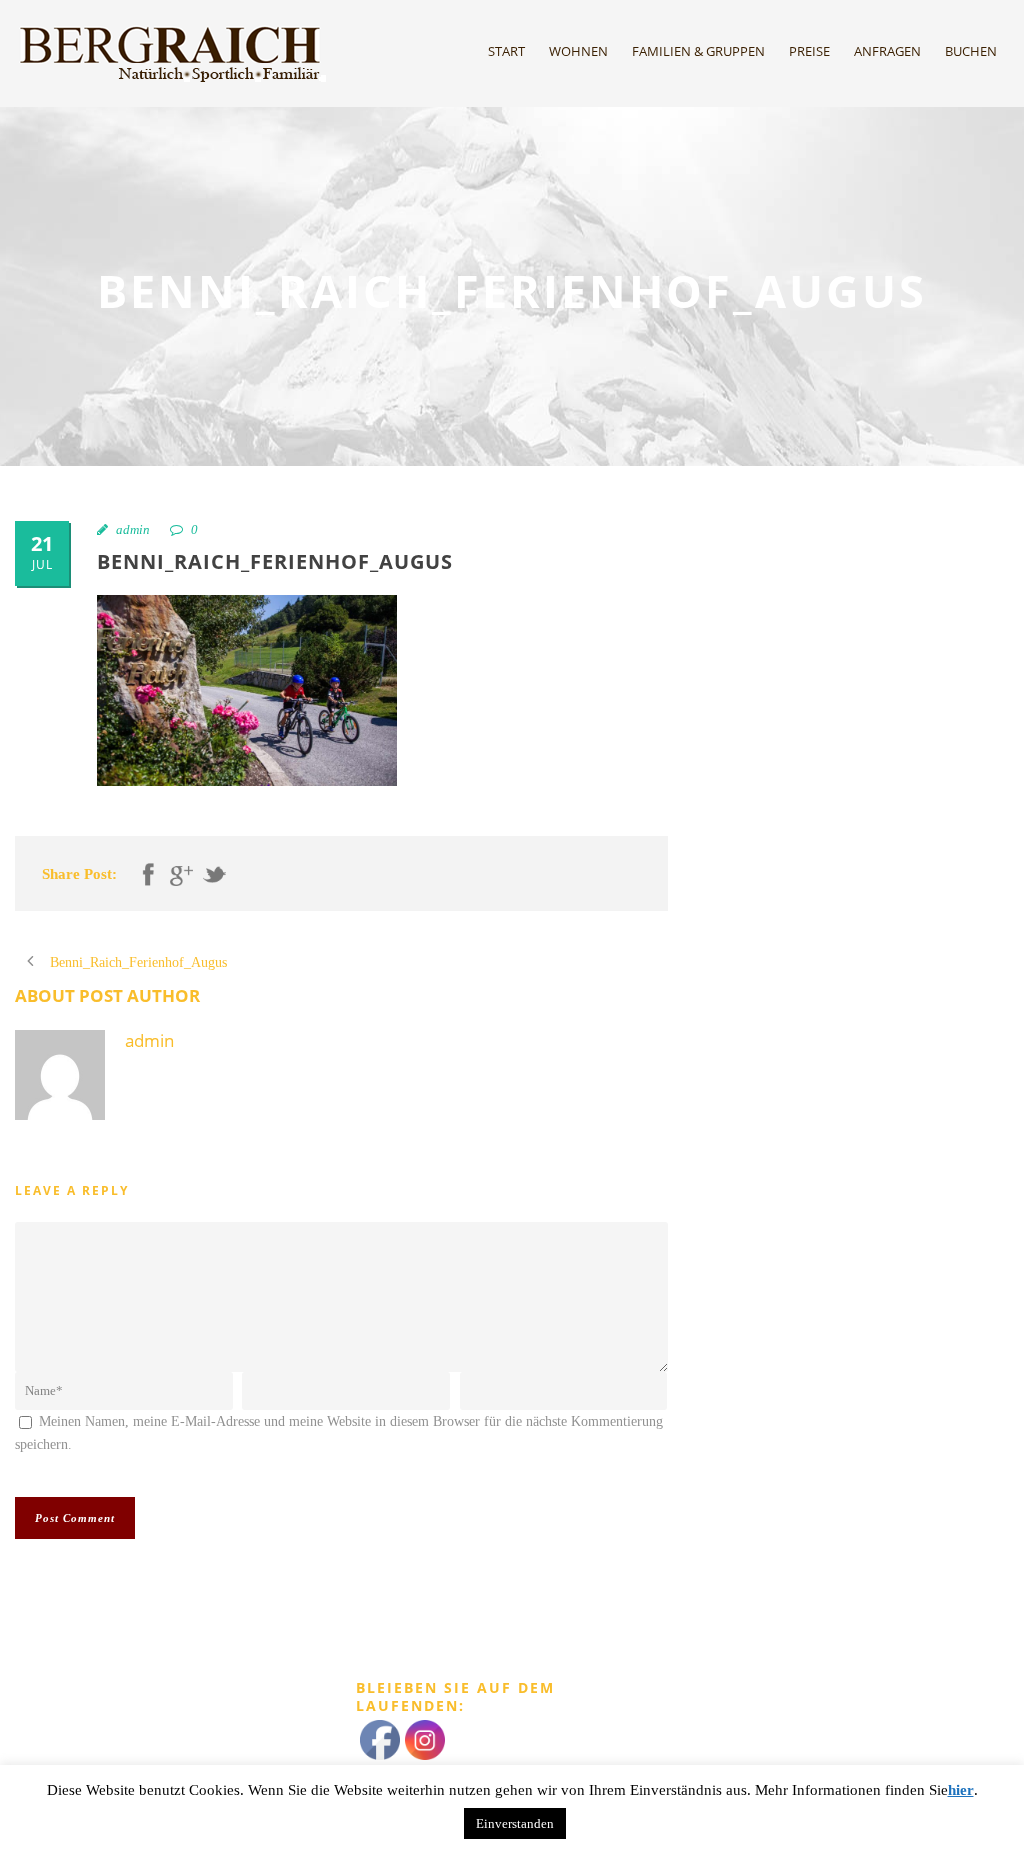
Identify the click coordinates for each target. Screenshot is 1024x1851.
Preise (809, 51)
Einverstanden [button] (515, 1823)
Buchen (971, 51)
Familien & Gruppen (698, 51)
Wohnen (578, 51)
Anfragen (887, 51)
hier (961, 1790)
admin (133, 529)
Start (506, 51)
